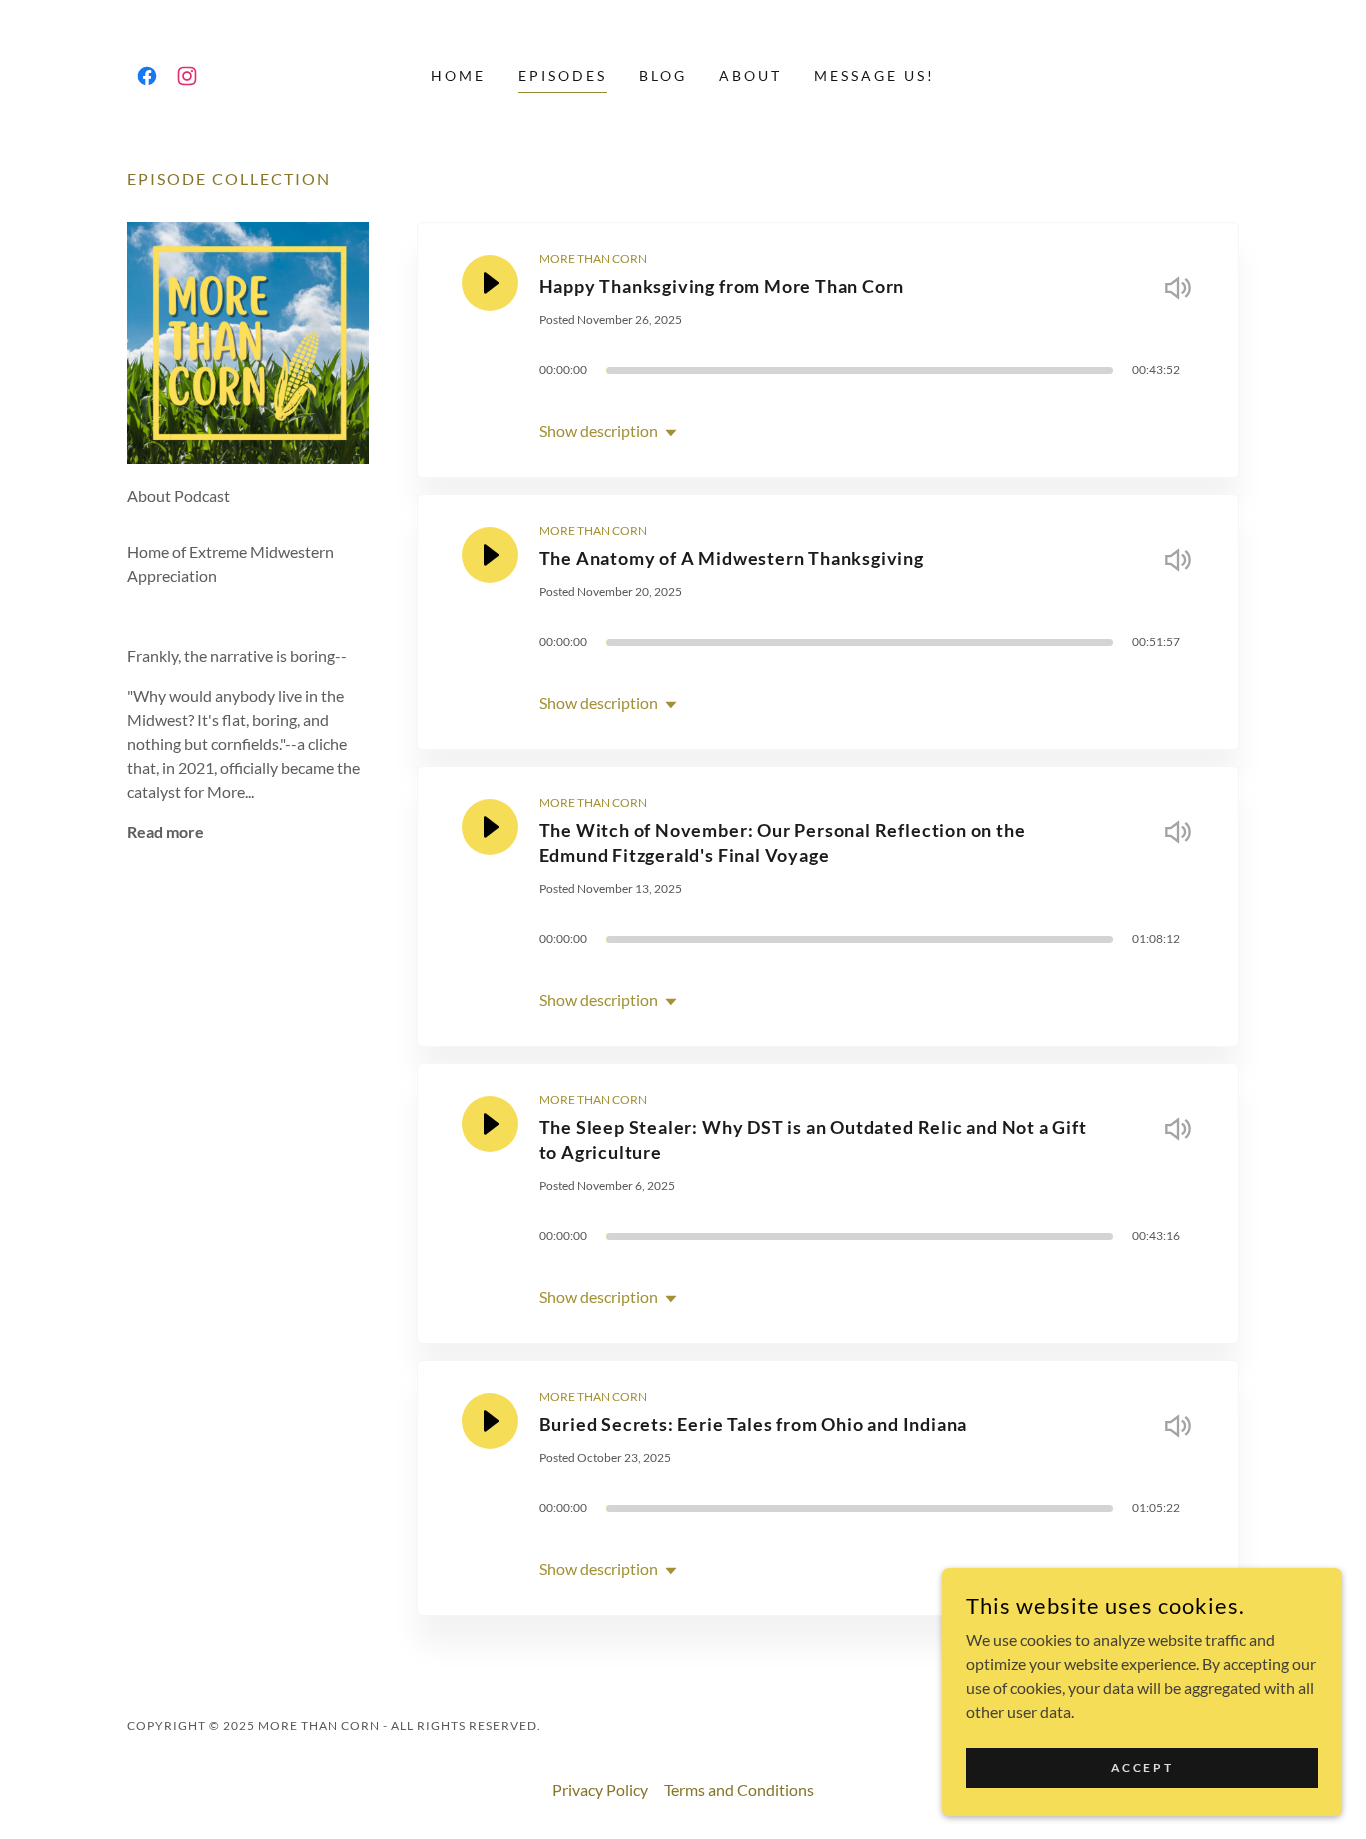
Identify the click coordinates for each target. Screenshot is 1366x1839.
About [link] (750, 75)
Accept (1142, 1767)
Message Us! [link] (874, 75)
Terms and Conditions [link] (739, 1789)
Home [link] (458, 75)
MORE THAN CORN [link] (593, 258)
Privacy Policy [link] (600, 1789)
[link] (147, 76)
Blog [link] (663, 75)
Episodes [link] (562, 75)
